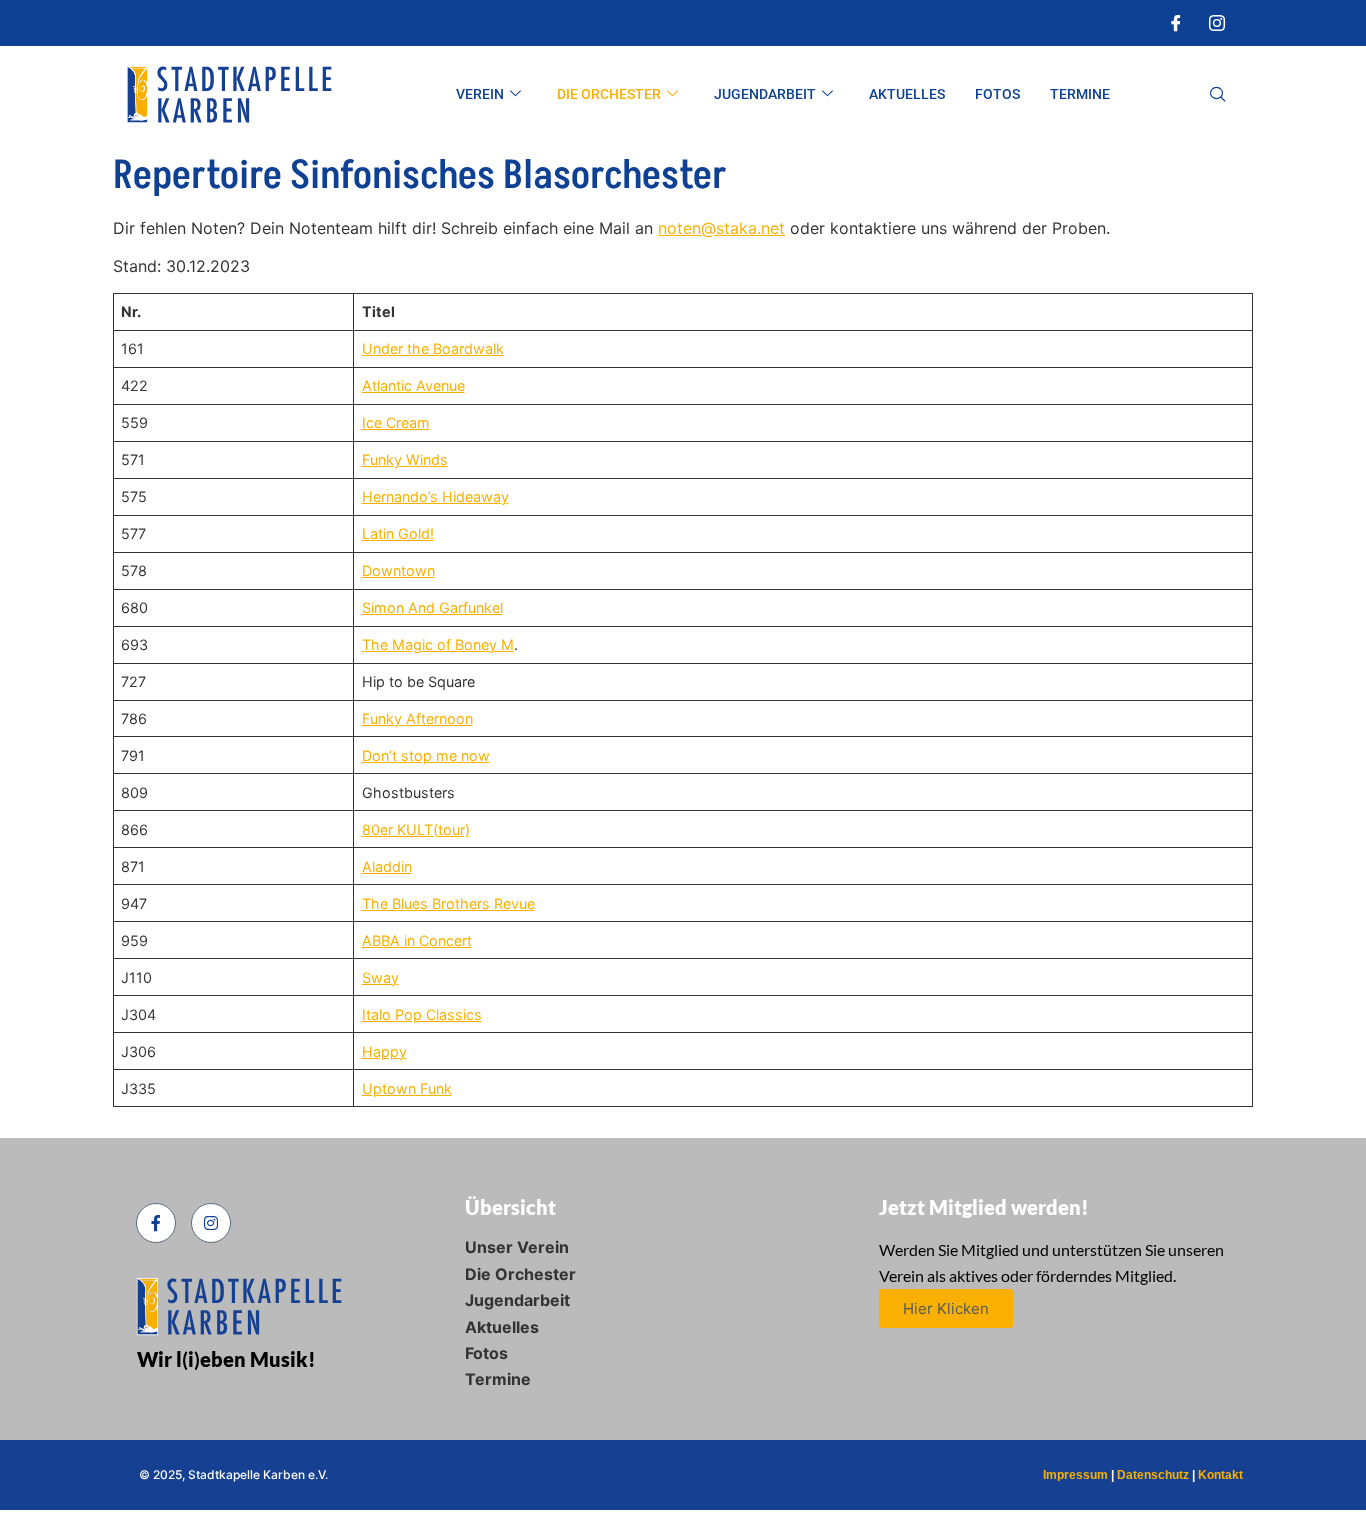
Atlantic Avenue (413, 385)
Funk (434, 1088)
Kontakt (1220, 1475)
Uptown (389, 1088)
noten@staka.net (721, 228)
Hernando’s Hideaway (435, 496)
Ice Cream (396, 422)
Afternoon (439, 718)
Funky (384, 718)
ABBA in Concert (417, 940)
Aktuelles (907, 94)
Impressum (1075, 1475)
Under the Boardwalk (433, 348)
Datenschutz (1153, 1475)
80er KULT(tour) (416, 829)
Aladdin (387, 866)
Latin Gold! (398, 533)
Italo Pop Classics (422, 1014)
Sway (380, 977)
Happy (384, 1051)
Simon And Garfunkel (432, 607)
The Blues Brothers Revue (448, 903)
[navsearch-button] (1218, 95)
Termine (1080, 94)
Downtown (398, 570)
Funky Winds (405, 459)
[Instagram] (1217, 23)
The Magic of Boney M (438, 644)
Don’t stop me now (426, 755)
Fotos (997, 94)
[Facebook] (1176, 23)
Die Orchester (609, 94)
